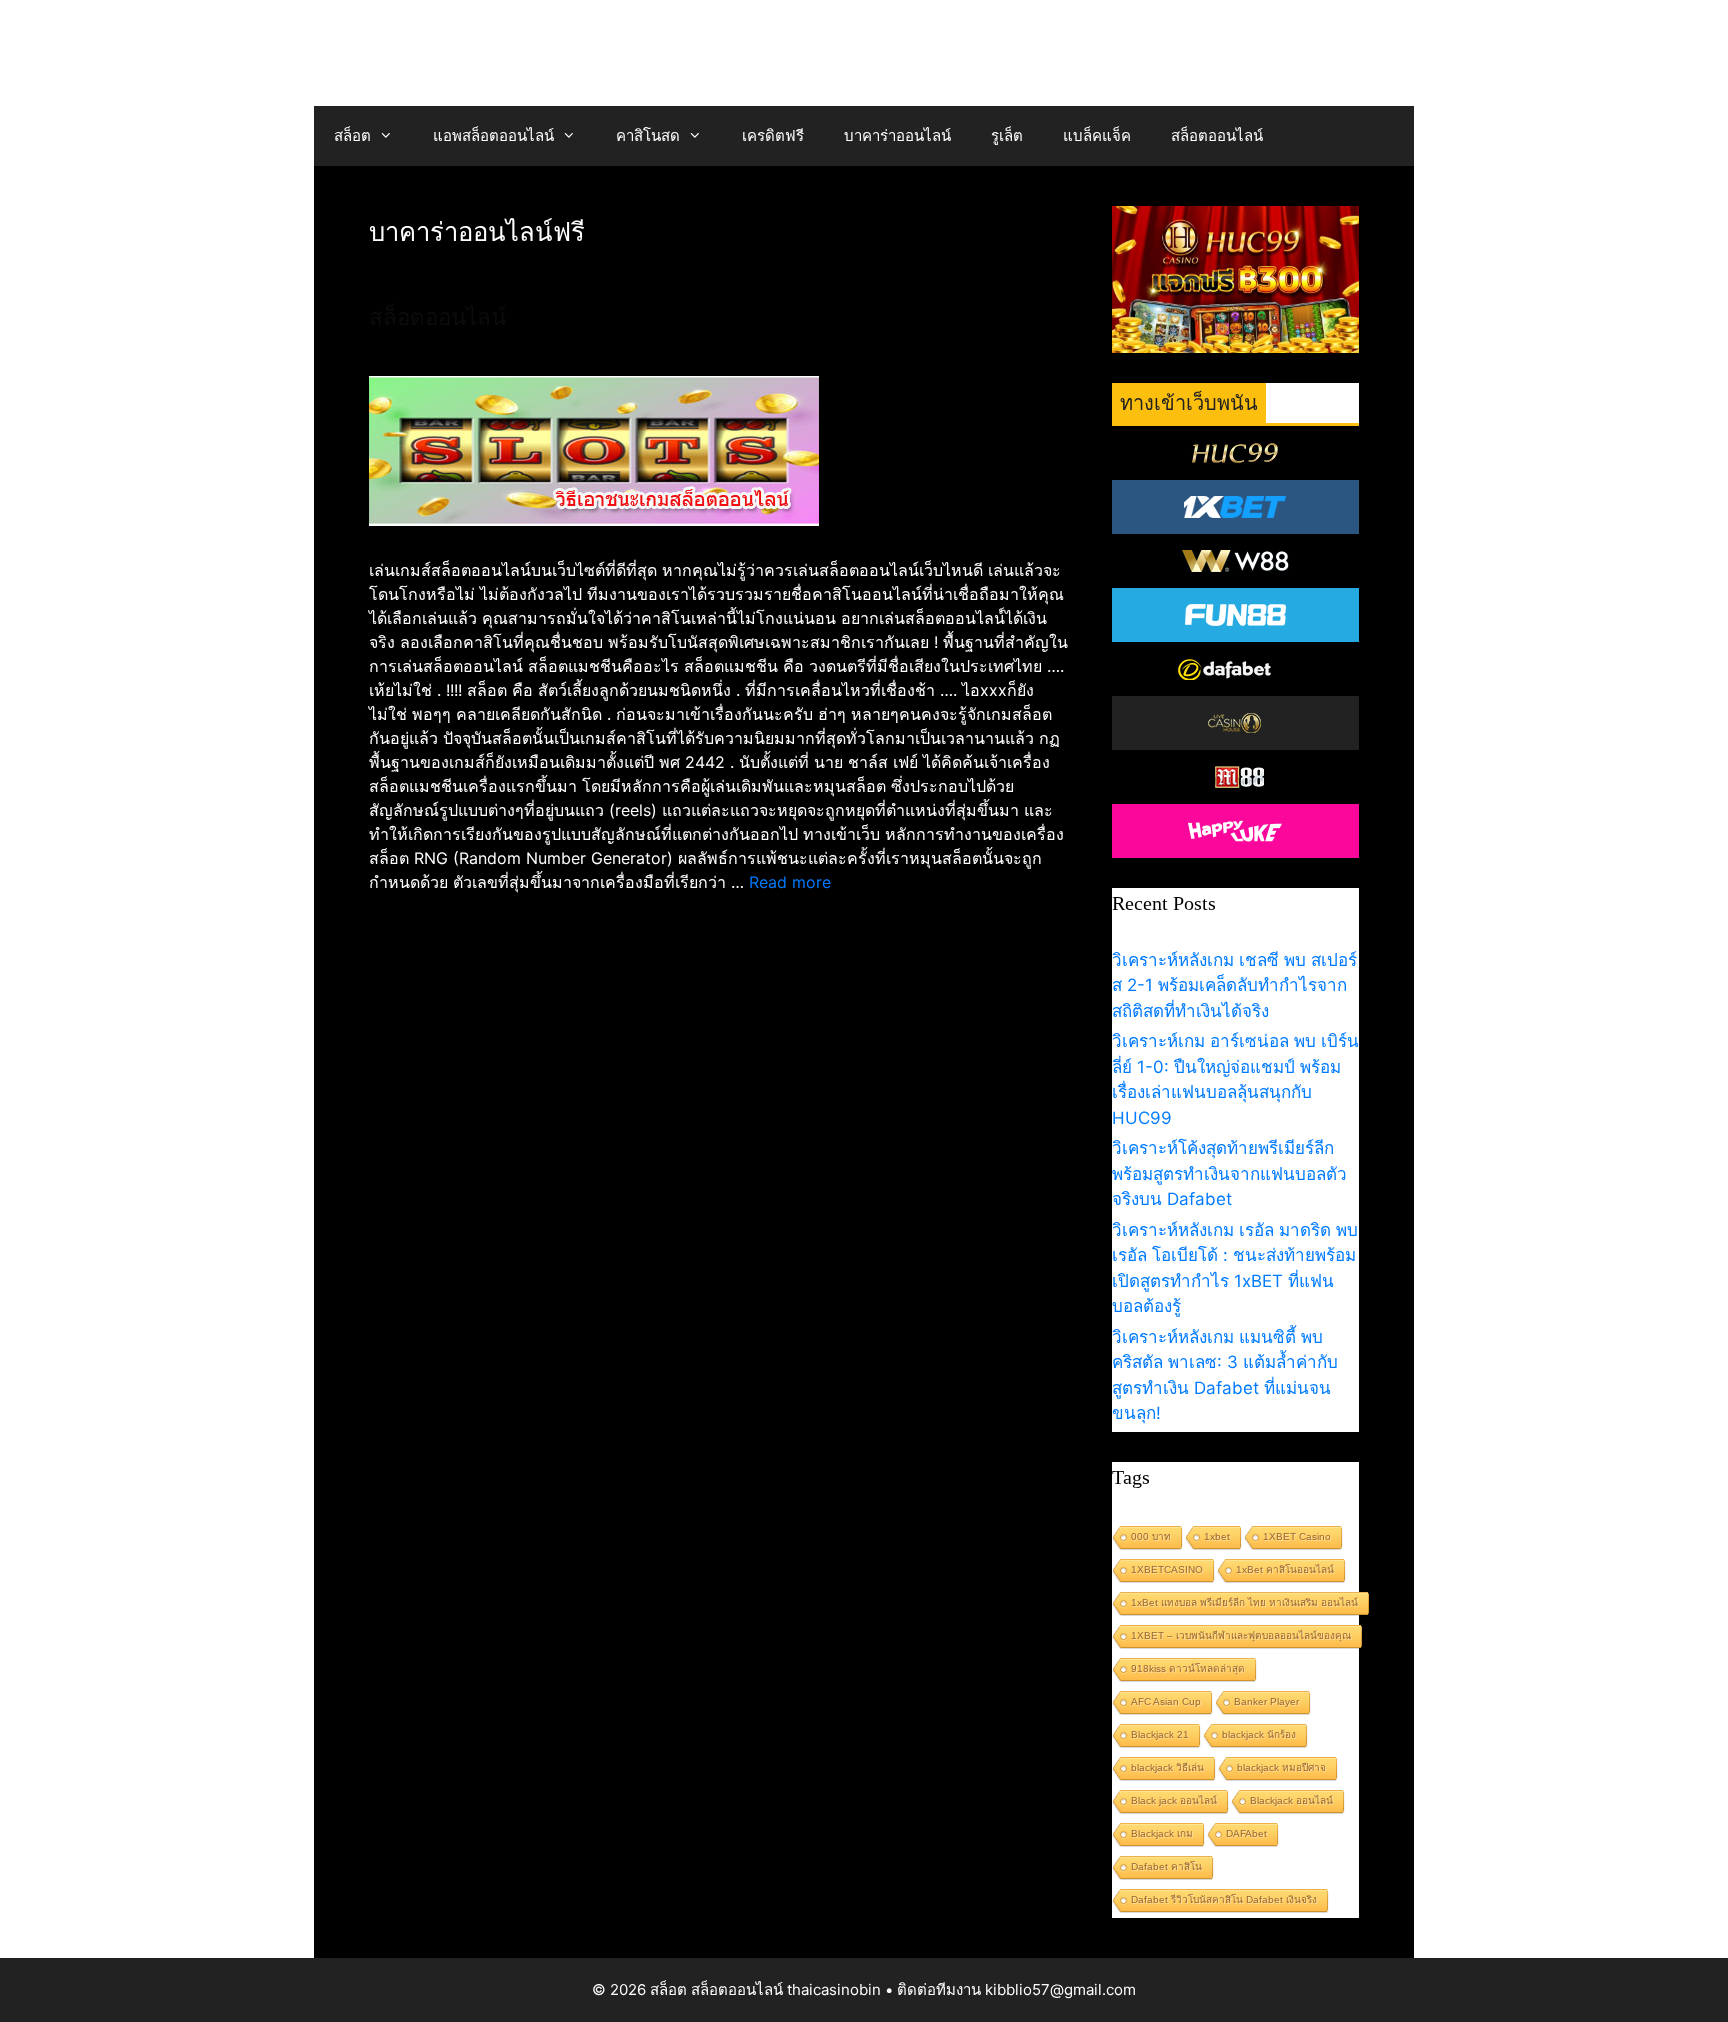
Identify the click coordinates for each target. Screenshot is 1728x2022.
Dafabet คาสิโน (1166, 1866)
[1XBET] (1236, 507)
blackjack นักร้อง (1259, 1734)
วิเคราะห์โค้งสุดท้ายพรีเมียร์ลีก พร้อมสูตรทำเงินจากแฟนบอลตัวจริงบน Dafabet (1229, 1173)
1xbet (1217, 1536)
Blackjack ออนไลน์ (1291, 1800)
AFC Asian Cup (1166, 1701)
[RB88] (1236, 777)
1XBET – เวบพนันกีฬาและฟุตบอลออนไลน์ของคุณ (1241, 1635)
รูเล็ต (1007, 135)
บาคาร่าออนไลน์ (897, 135)
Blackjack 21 (1160, 1734)
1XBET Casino (1297, 1536)
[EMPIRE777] (1236, 669)
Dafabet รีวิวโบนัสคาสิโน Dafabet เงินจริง (1224, 1899)
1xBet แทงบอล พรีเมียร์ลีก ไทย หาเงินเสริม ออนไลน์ (1244, 1602)
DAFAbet (1246, 1833)
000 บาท (1151, 1536)
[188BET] (1236, 723)
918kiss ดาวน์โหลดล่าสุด (1188, 1668)
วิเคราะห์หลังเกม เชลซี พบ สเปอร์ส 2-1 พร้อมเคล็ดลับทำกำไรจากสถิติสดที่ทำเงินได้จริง (1234, 985)
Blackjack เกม (1162, 1833)
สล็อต (352, 135)
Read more (790, 882)
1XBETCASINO (1167, 1569)
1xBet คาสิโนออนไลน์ (1285, 1569)
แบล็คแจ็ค (1097, 135)
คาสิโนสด (648, 135)
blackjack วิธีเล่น (1167, 1767)
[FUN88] (1236, 615)
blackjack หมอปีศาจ (1281, 1767)
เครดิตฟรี (773, 135)
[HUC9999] (1236, 453)
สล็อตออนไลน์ (1217, 135)
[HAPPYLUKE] (1236, 831)
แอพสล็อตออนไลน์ (493, 135)
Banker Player (1266, 1701)
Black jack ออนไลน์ (1174, 1800)
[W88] (1236, 561)
